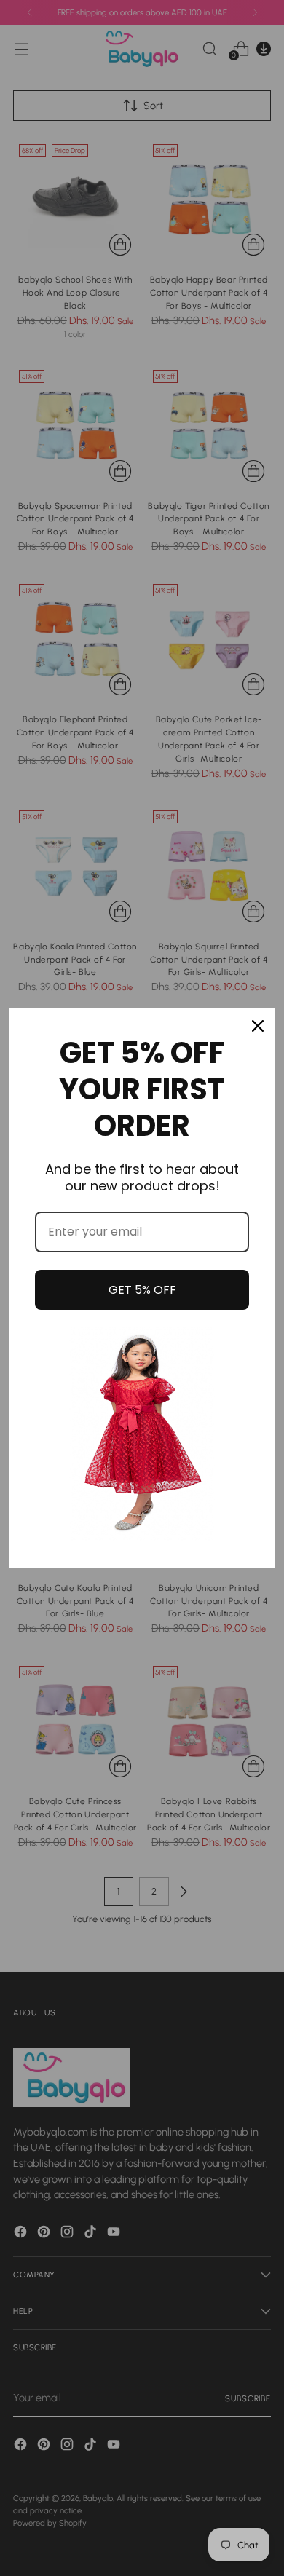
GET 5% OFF (142, 1290)
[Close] (258, 1026)
